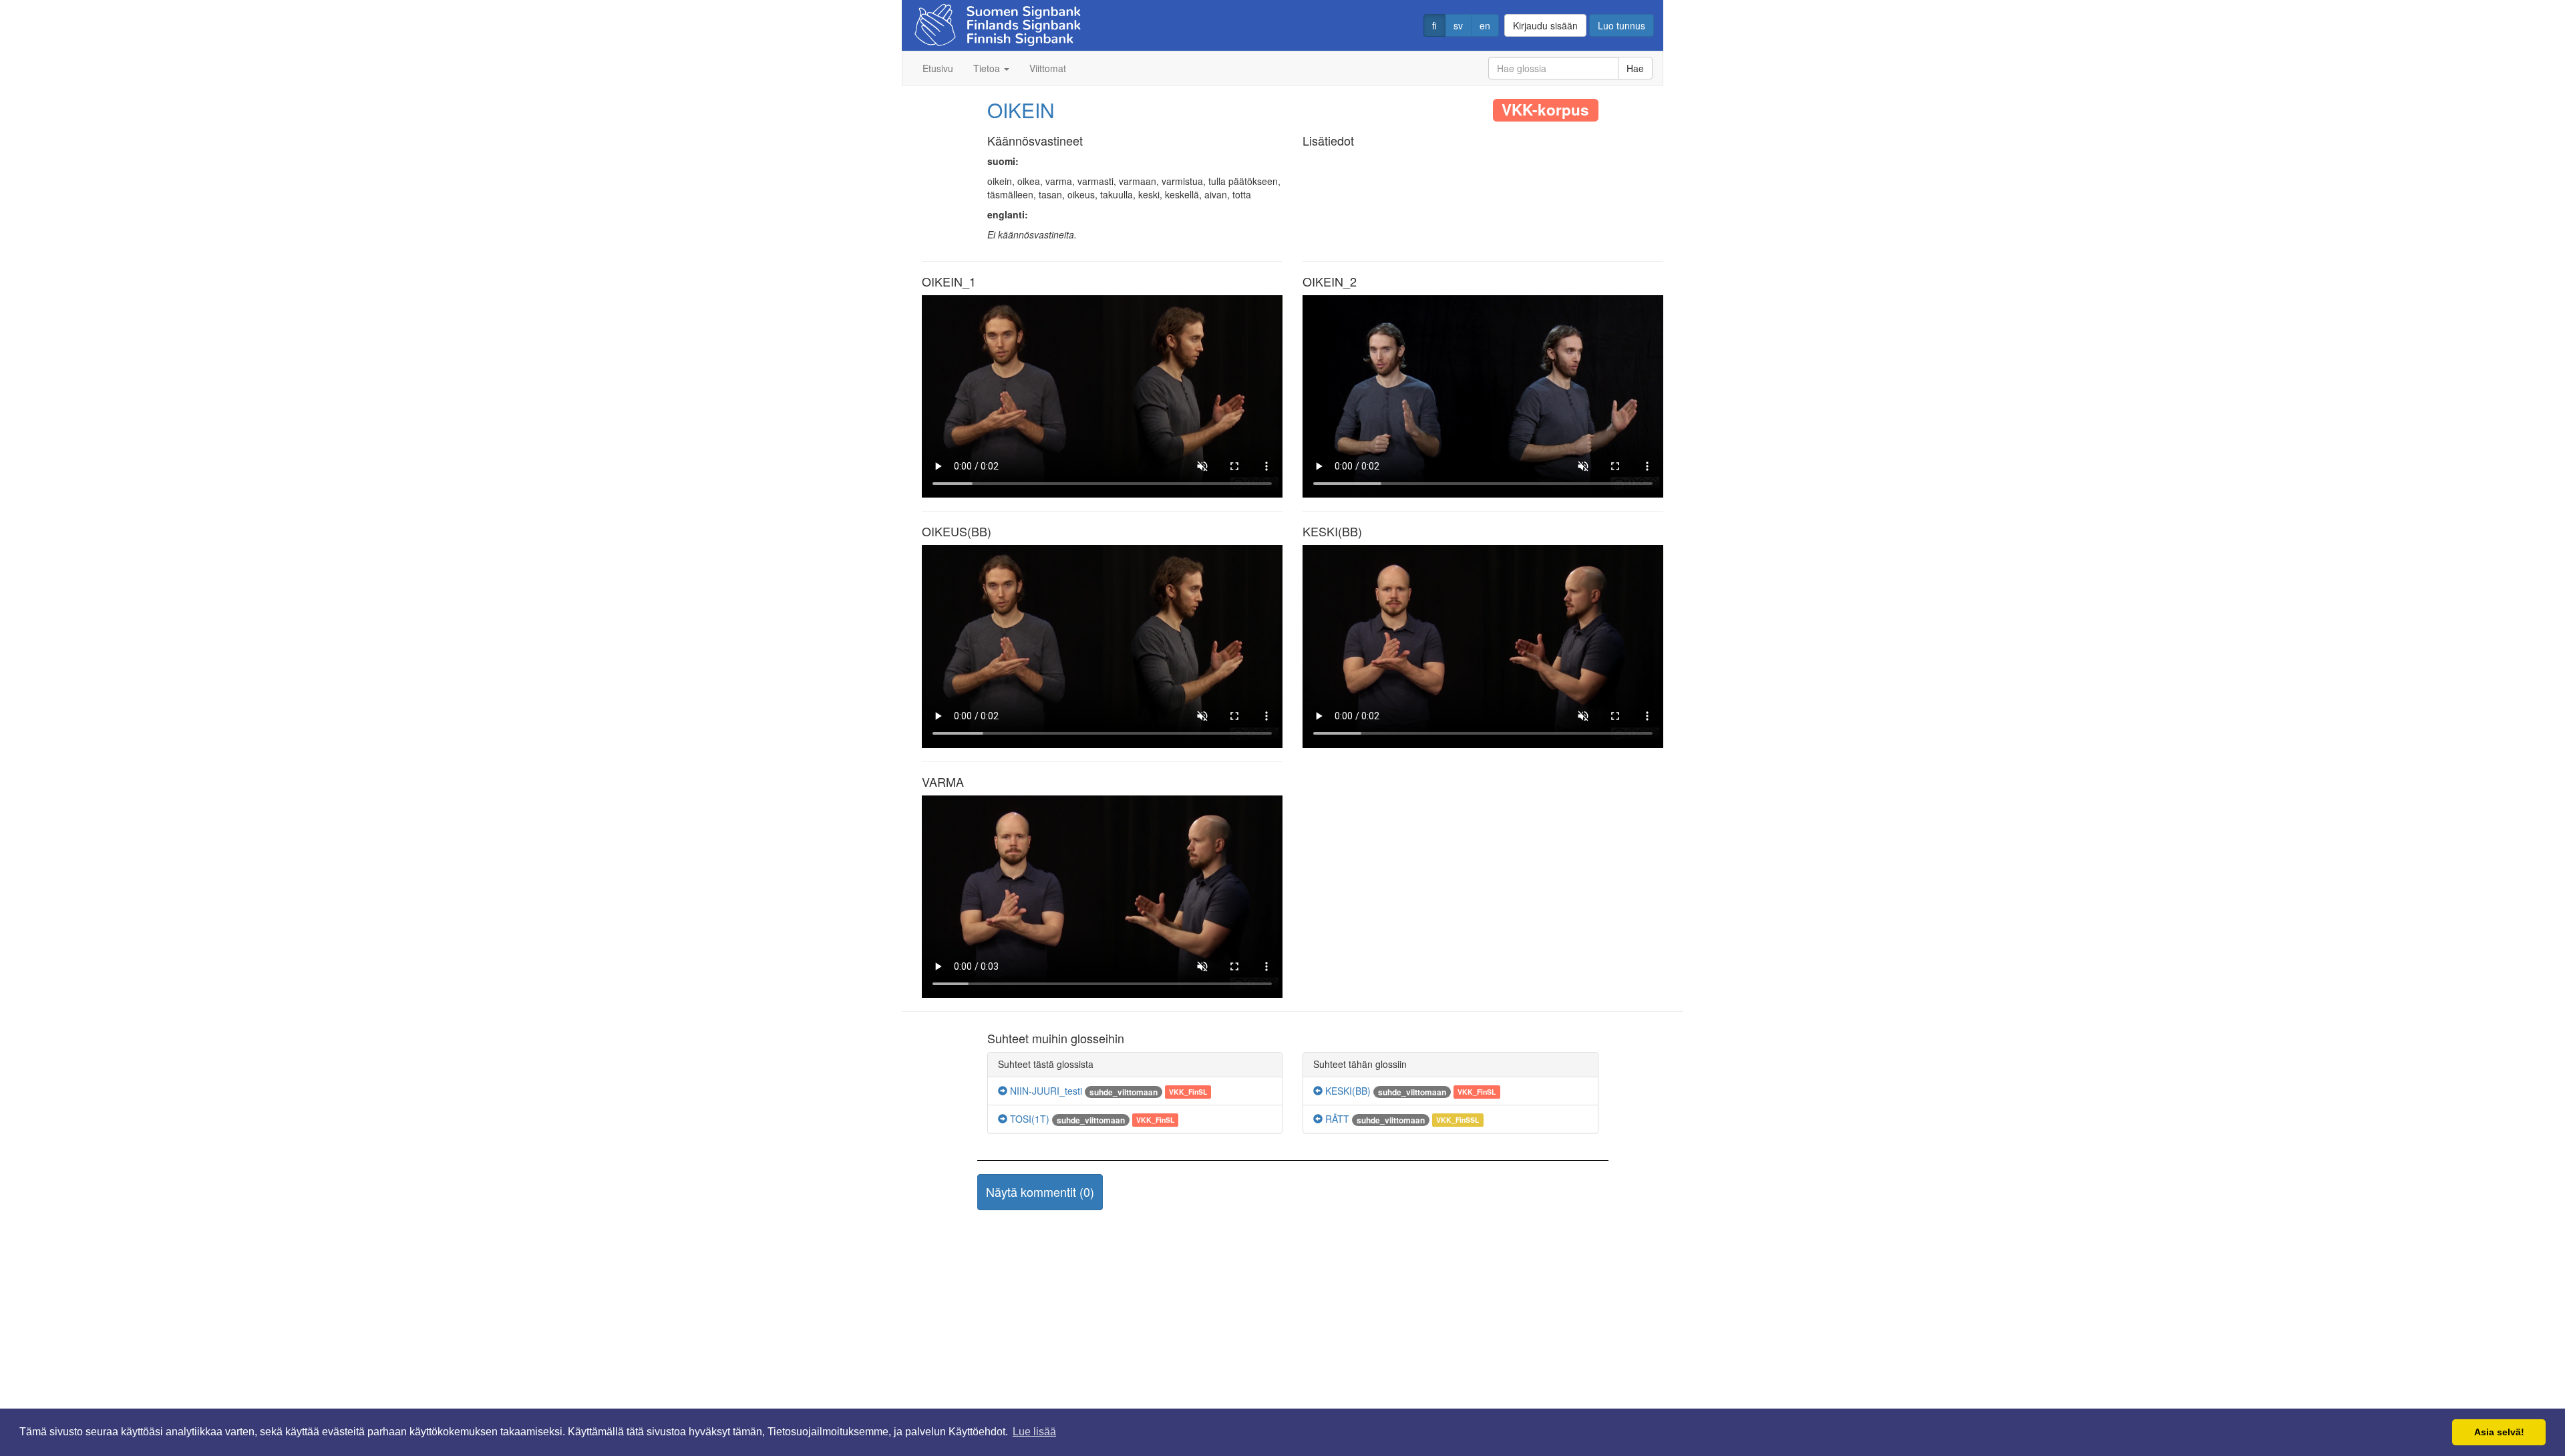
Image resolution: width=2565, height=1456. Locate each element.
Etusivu (938, 68)
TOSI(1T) (1028, 1119)
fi (1434, 25)
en (1485, 25)
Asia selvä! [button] (2499, 1432)
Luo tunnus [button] (1621, 25)
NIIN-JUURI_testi (1045, 1091)
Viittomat (1048, 68)
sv (1458, 25)
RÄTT (1336, 1119)
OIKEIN (1021, 110)
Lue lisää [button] (1034, 1432)
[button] (1040, 1192)
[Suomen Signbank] (998, 21)
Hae (1635, 68)
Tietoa (988, 68)
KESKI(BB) (1347, 1091)
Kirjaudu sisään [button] (1545, 25)
